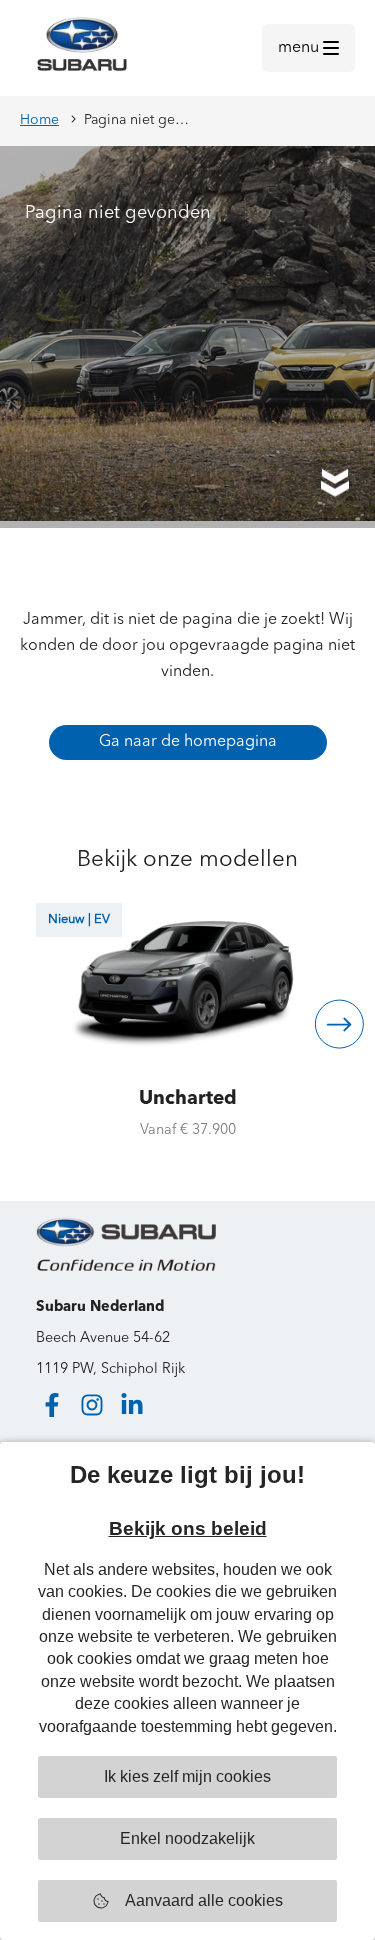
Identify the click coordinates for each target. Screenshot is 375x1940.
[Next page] (339, 1024)
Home (39, 120)
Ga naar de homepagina (188, 742)
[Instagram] (92, 1405)
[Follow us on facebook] (52, 1405)
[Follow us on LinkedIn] (132, 1405)
